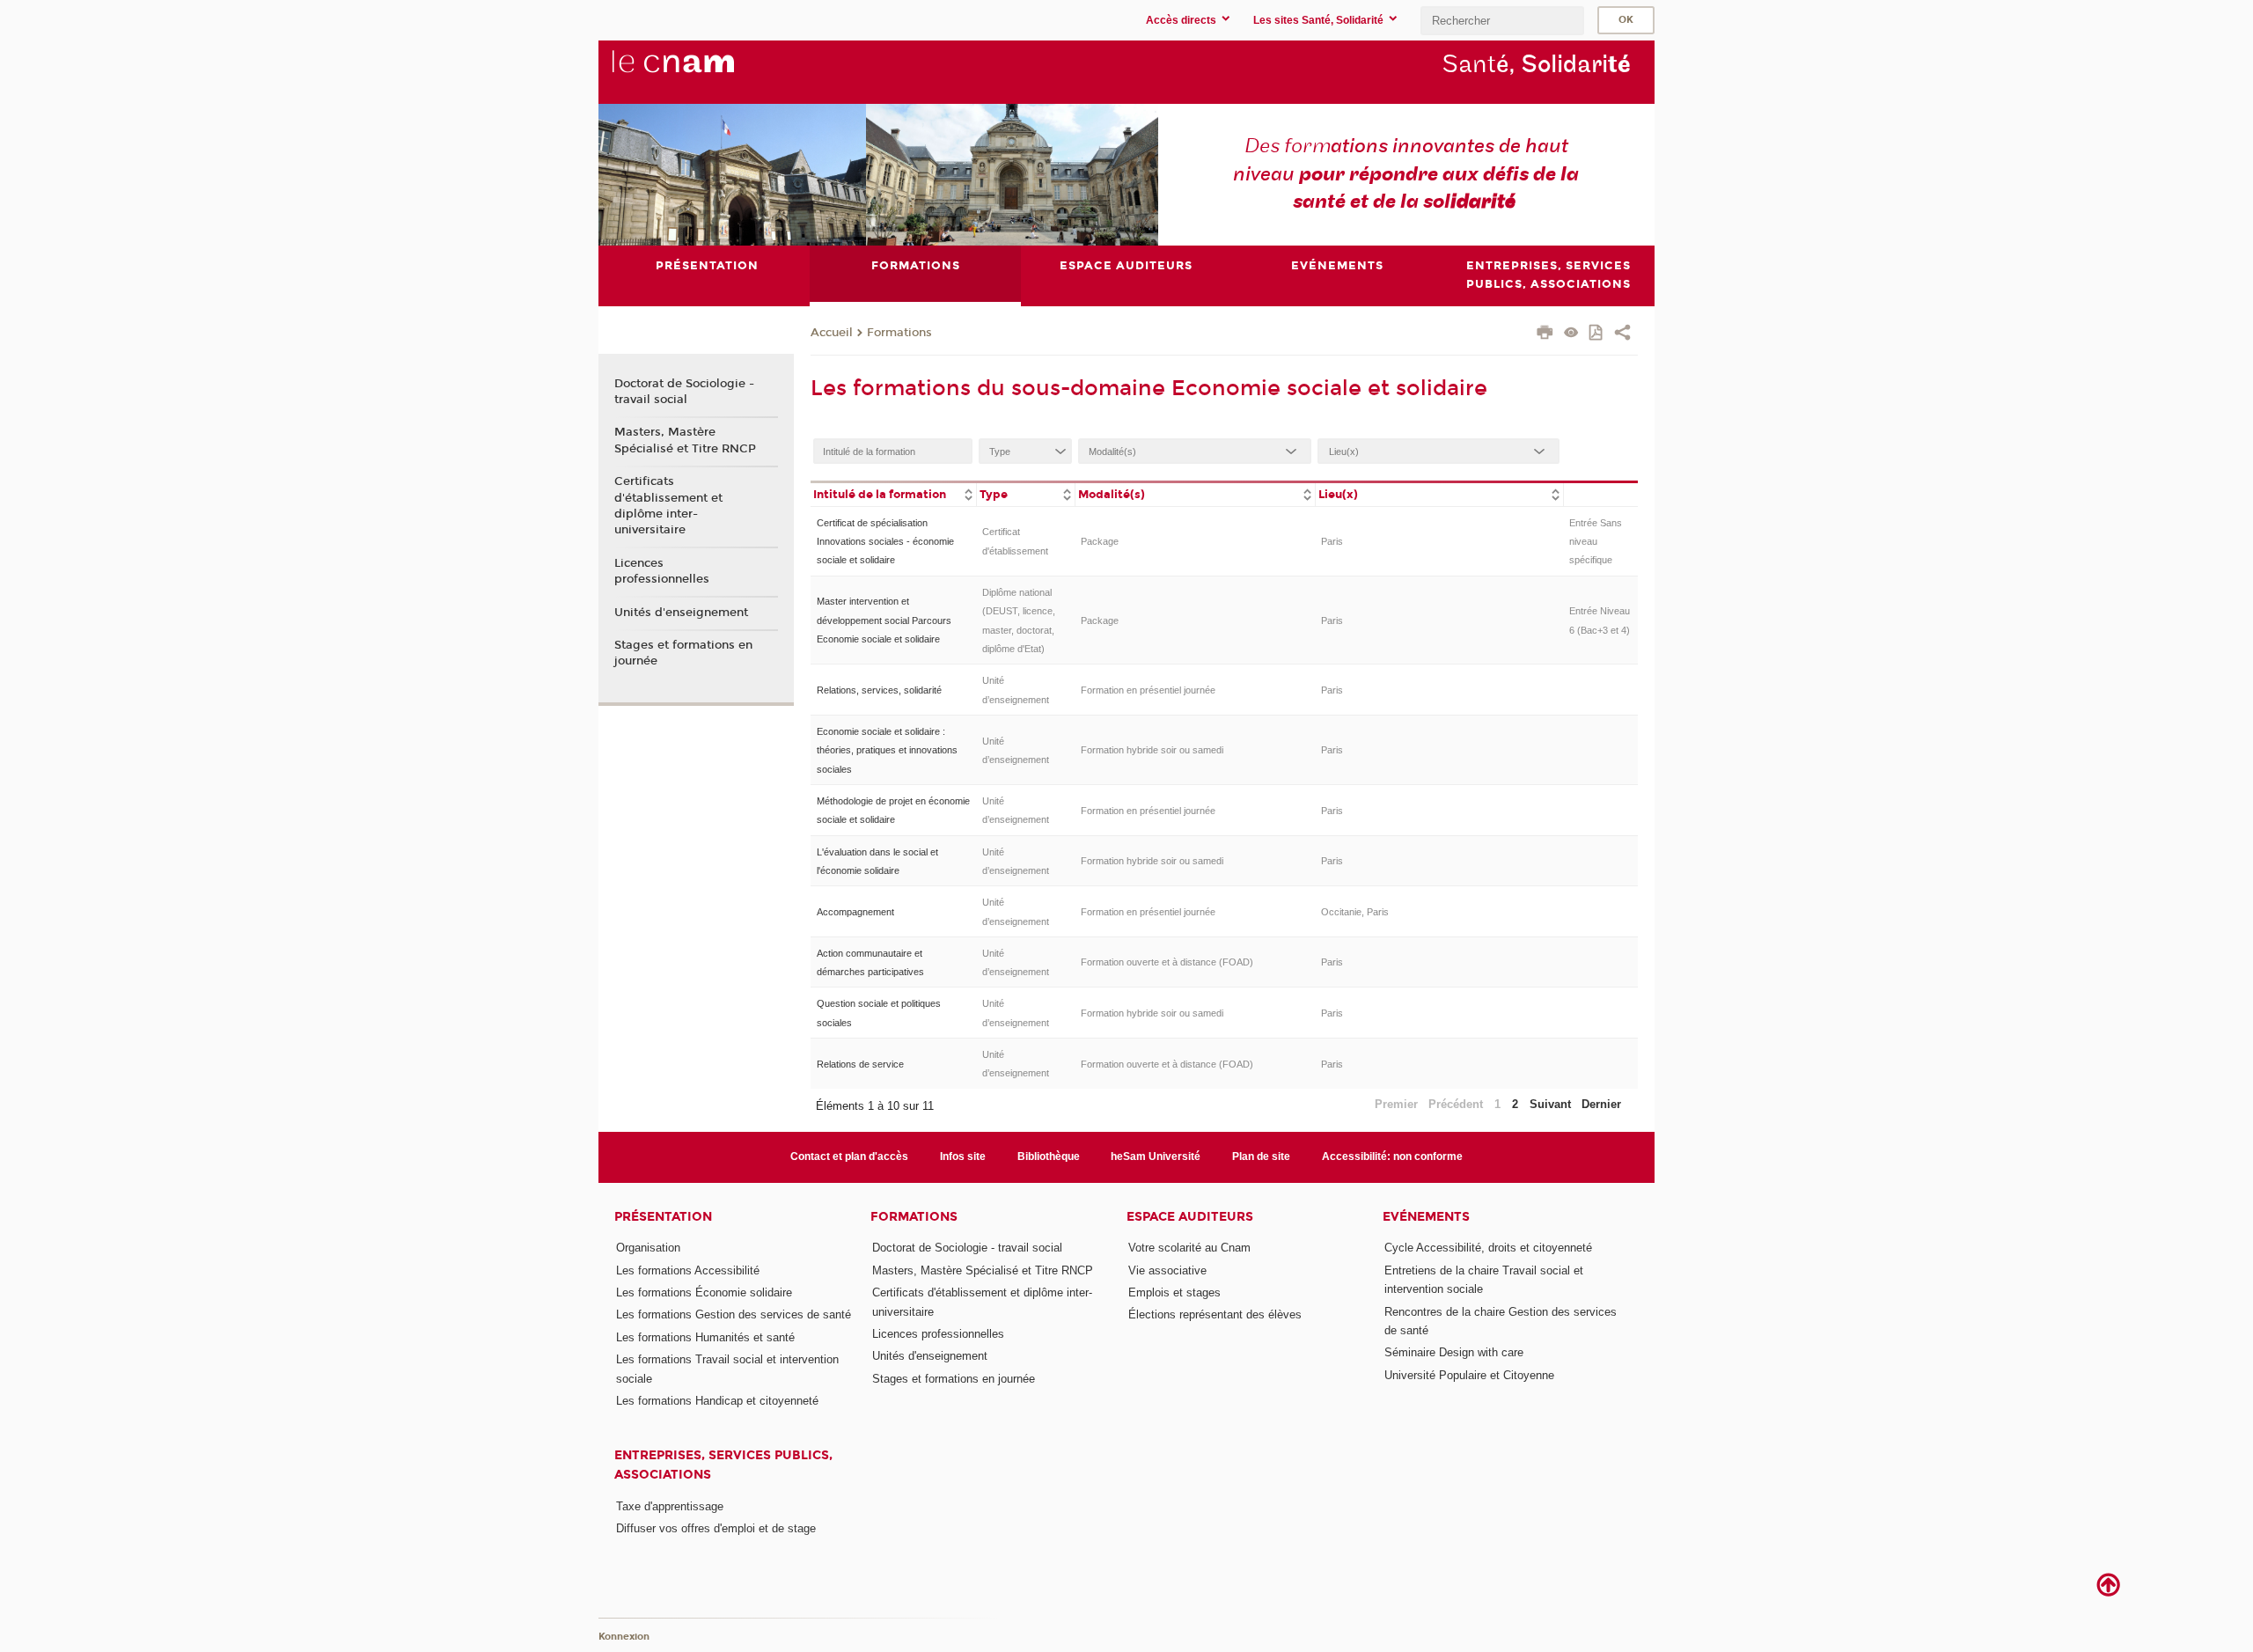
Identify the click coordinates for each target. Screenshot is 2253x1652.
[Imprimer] (1545, 334)
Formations (899, 333)
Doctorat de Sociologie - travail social (684, 392)
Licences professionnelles (662, 571)
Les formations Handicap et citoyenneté (717, 1401)
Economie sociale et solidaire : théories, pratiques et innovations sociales (887, 750)
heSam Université (1156, 1156)
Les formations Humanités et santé (705, 1337)
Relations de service (860, 1064)
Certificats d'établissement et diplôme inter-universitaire (668, 506)
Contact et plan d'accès (849, 1156)
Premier (1396, 1104)
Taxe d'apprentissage (670, 1506)
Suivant (1550, 1104)
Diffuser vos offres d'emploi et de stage (716, 1528)
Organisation (648, 1248)
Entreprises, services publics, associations (723, 1465)
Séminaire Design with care (1454, 1352)
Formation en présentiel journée (1148, 690)
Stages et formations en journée (683, 653)
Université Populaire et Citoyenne (1469, 1375)
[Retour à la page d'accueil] (702, 71)
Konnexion (624, 1637)
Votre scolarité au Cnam (1189, 1248)
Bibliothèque (1049, 1156)
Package (1100, 541)
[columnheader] (893, 493)
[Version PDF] (1597, 334)
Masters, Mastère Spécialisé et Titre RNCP (685, 440)
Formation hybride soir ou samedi (1152, 750)
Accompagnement (855, 912)
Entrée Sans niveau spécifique (1596, 542)
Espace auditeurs (1190, 1217)
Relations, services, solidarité (879, 690)
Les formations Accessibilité (688, 1270)
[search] (1502, 21)
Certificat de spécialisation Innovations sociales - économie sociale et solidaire (885, 542)
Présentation (663, 1217)
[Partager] (1622, 334)
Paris (1332, 541)
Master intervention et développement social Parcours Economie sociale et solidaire (884, 620)
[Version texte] (1571, 334)
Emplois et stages (1174, 1292)
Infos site (963, 1156)
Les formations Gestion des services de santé (734, 1314)
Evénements (1426, 1217)
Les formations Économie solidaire (704, 1292)
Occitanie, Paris (1355, 912)
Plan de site (1261, 1156)
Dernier (1601, 1104)
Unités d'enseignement (681, 613)
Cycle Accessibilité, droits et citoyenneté (1488, 1248)
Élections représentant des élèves (1215, 1314)
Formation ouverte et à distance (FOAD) (1167, 962)
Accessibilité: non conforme (1392, 1156)
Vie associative (1167, 1270)
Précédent (1456, 1104)
